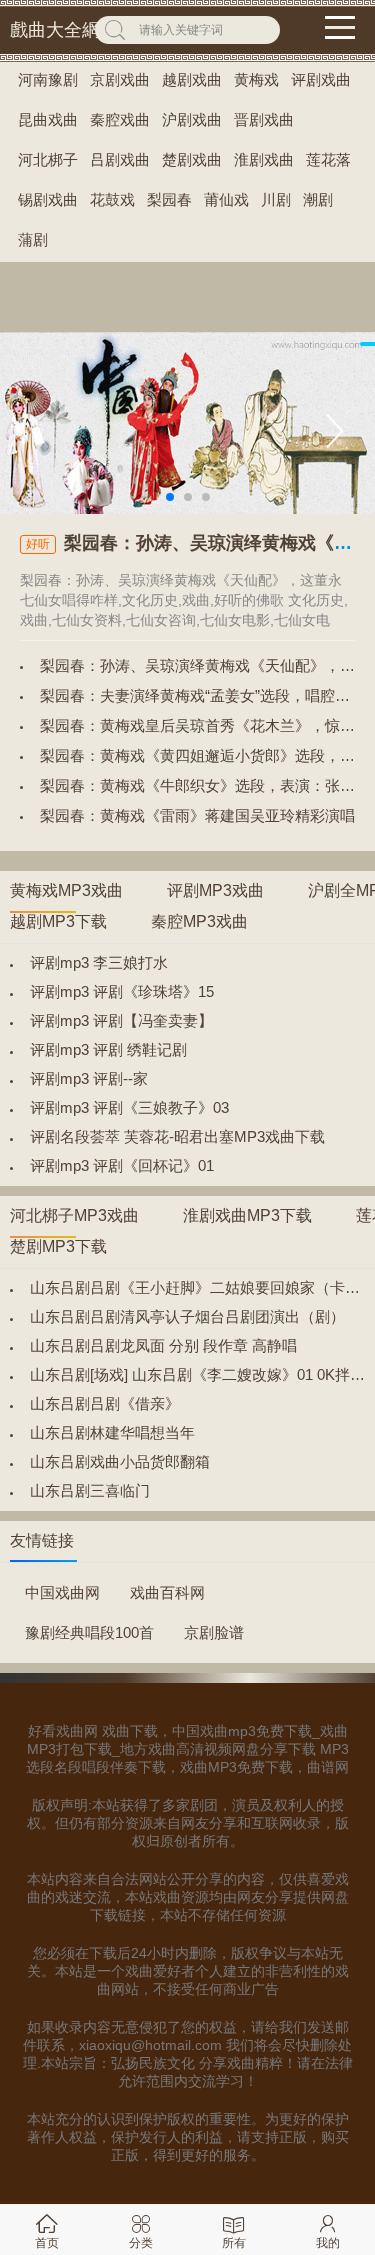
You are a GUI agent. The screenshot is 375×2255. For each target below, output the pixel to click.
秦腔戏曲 (120, 119)
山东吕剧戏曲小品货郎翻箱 (120, 1461)
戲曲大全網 (55, 30)
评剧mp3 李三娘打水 (99, 962)
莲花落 (328, 159)
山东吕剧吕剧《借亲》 (105, 1403)
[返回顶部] (334, 2009)
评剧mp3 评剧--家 (89, 1078)
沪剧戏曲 (192, 119)
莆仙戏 (226, 199)
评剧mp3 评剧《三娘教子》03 (129, 1107)
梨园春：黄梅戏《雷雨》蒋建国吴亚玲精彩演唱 (197, 815)
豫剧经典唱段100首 (89, 1632)
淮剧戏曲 (264, 159)
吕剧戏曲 (120, 159)
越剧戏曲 (192, 79)
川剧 (276, 199)
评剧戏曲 (321, 79)
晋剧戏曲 (264, 119)
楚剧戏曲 (192, 159)
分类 (141, 2243)
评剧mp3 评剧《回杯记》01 (122, 1165)
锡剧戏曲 (48, 199)
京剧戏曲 (120, 79)
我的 (328, 2243)
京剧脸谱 (214, 1632)
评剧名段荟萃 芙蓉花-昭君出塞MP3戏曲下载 (177, 1136)
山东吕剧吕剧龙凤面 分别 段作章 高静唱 (163, 1345)
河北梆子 (48, 159)
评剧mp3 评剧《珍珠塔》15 (122, 991)
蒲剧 (33, 239)
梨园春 (169, 199)
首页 (47, 2243)
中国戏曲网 (62, 1592)
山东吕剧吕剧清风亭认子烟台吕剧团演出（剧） (187, 1316)
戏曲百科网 (167, 1592)
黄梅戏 (256, 79)
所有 (234, 2243)
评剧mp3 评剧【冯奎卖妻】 (121, 1020)
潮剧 (318, 199)
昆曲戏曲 (48, 119)
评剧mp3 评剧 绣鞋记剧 (108, 1049)
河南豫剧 (48, 79)
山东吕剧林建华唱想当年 (112, 1432)
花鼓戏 (112, 199)
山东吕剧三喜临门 (90, 1490)
